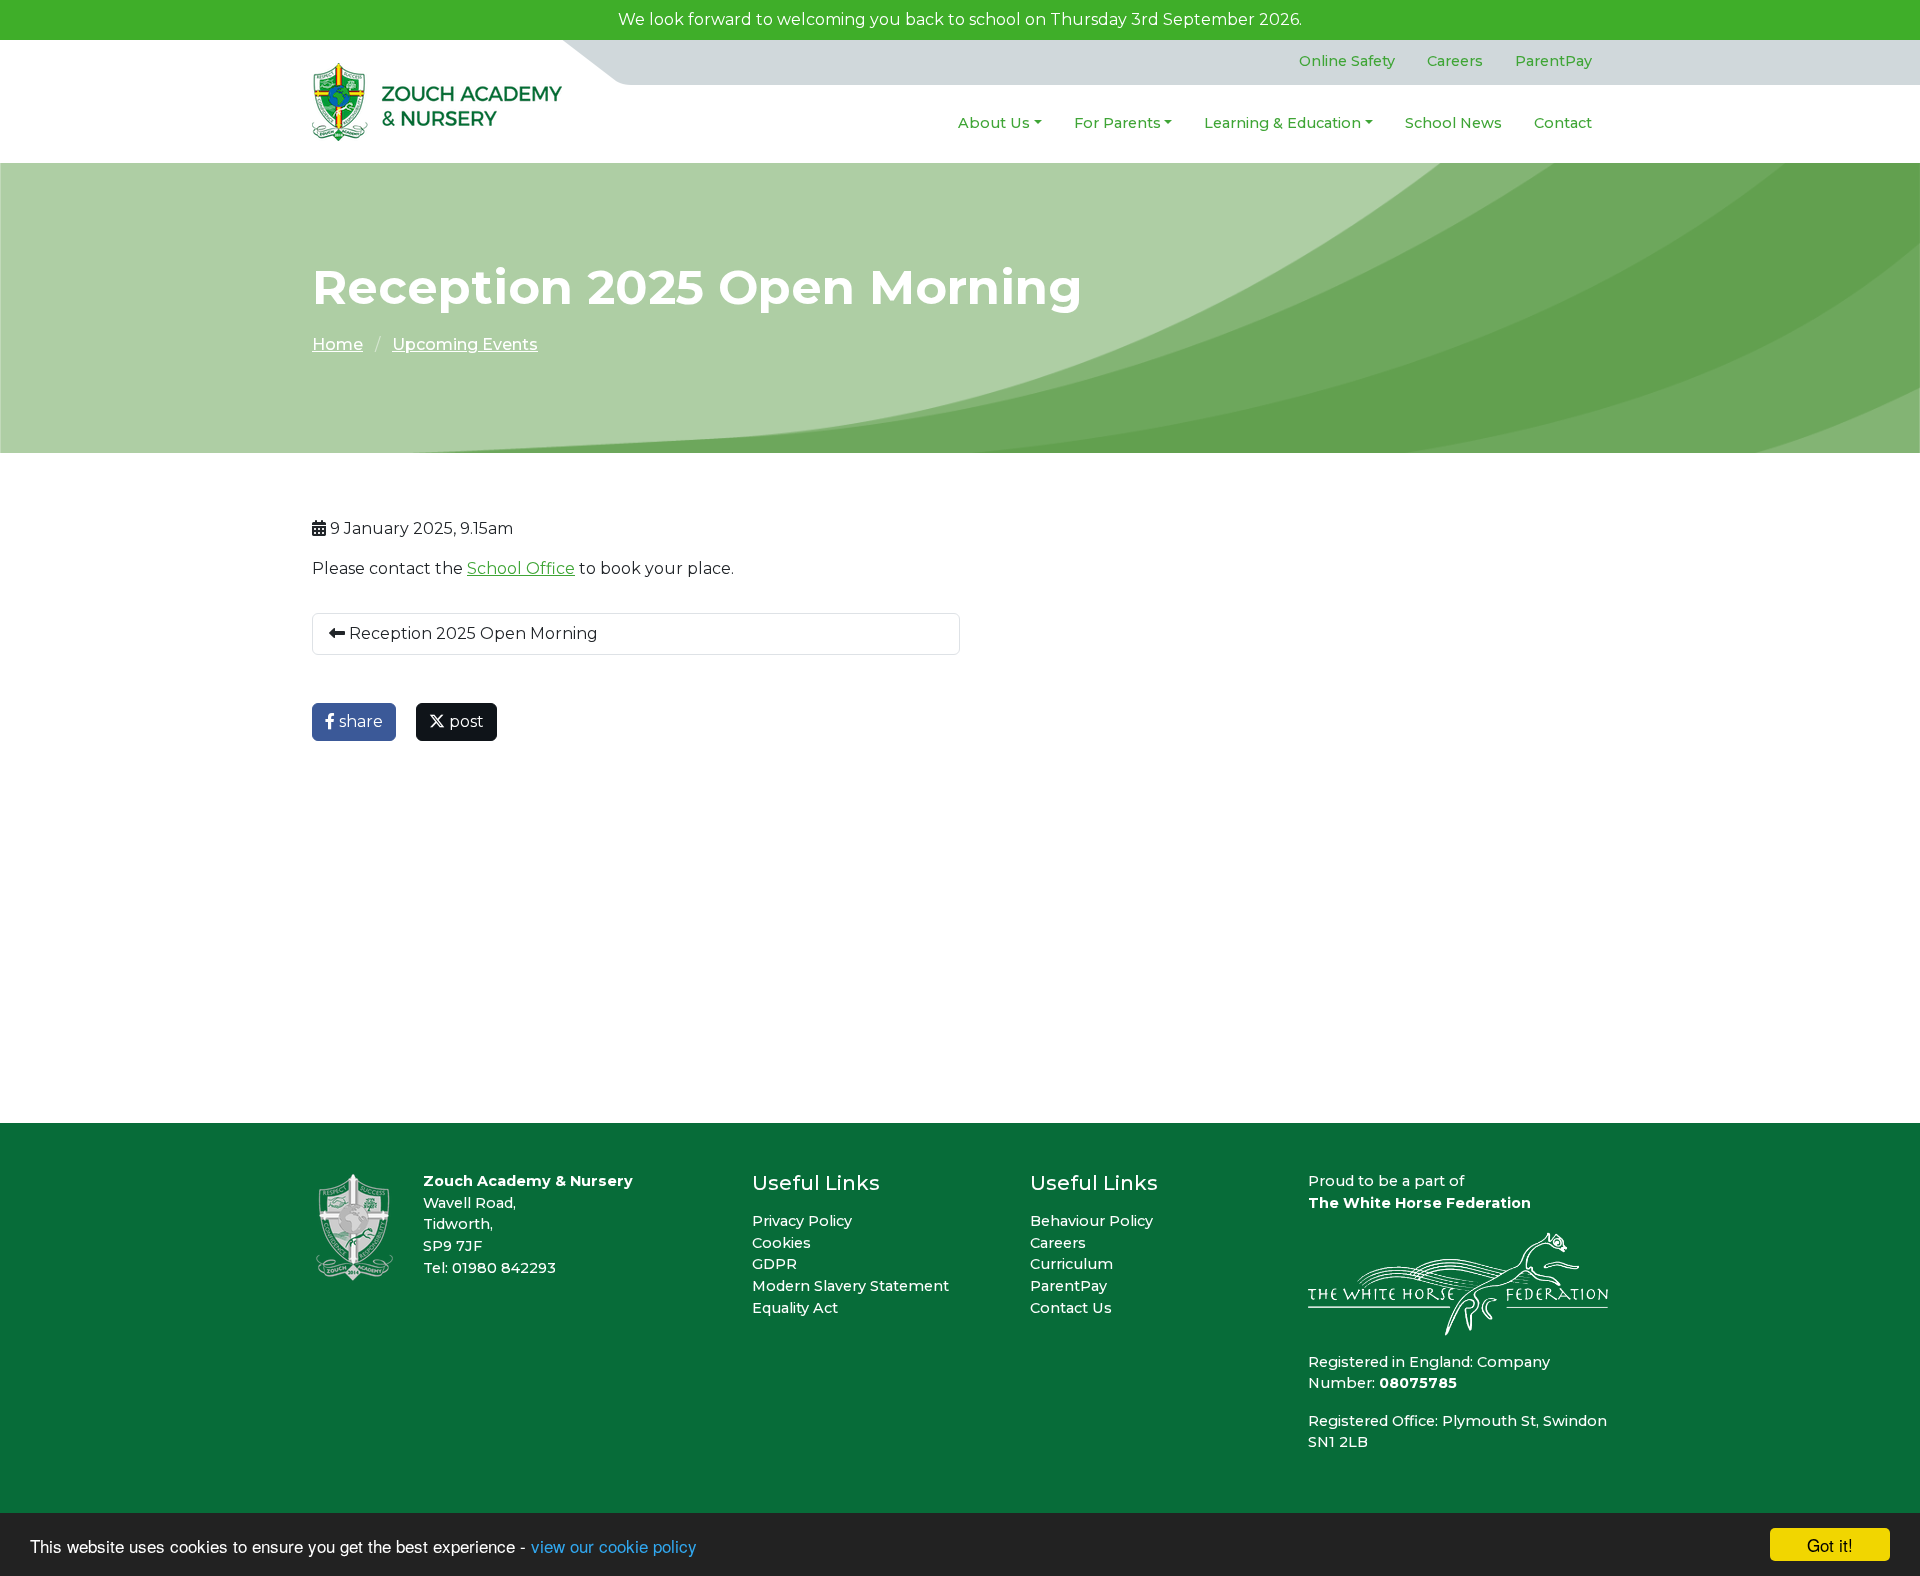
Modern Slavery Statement (850, 1286)
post (464, 721)
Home (337, 344)
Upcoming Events (465, 344)
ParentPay (1553, 61)
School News (1453, 123)
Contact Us (1071, 1308)
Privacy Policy (802, 1221)
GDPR (774, 1264)
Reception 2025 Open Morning (471, 633)
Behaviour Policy (1091, 1221)
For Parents (1117, 123)
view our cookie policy (614, 1545)
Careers (1455, 61)
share (359, 721)
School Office (521, 568)
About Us (994, 123)
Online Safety (1347, 61)
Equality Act (795, 1308)
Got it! (1830, 1544)
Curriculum (1071, 1264)
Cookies (781, 1243)
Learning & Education (1282, 123)
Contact (1563, 123)
